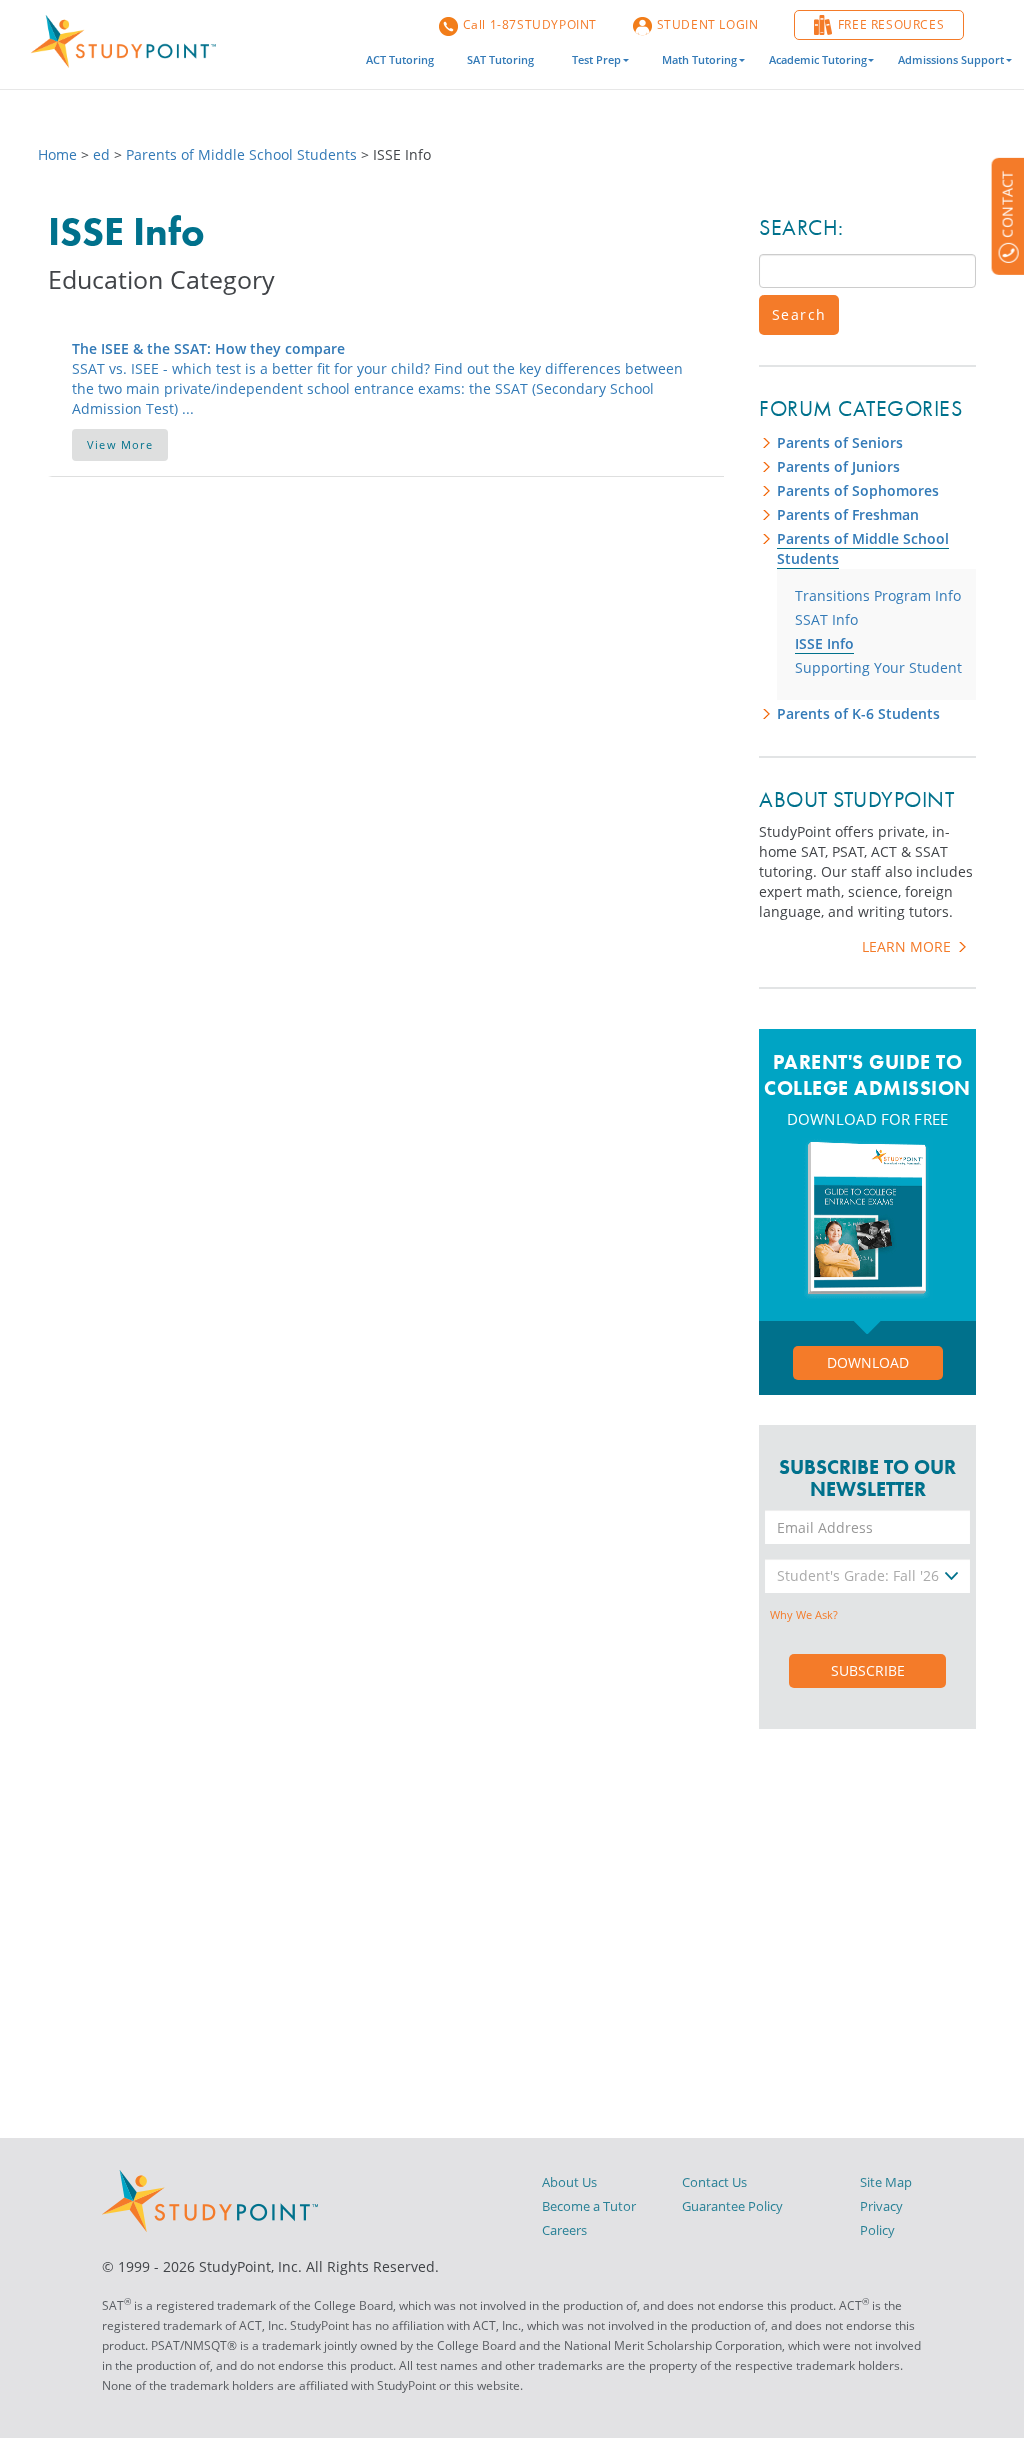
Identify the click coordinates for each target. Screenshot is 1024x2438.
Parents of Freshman (848, 514)
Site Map (886, 2182)
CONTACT (1006, 204)
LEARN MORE (908, 946)
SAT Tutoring (500, 59)
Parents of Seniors (840, 442)
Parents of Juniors (838, 466)
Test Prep (596, 59)
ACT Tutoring (400, 59)
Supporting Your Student (878, 667)
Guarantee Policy (732, 2206)
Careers (564, 2230)
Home (59, 154)
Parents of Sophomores (858, 490)
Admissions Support (951, 59)
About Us (569, 2182)
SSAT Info (826, 619)
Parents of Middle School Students (241, 154)
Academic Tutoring (818, 59)
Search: (801, 227)
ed (101, 154)
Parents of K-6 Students (858, 713)
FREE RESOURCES (891, 24)
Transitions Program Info (878, 595)
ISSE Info (824, 643)
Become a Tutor (589, 2206)
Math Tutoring (699, 59)
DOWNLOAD (868, 1362)
